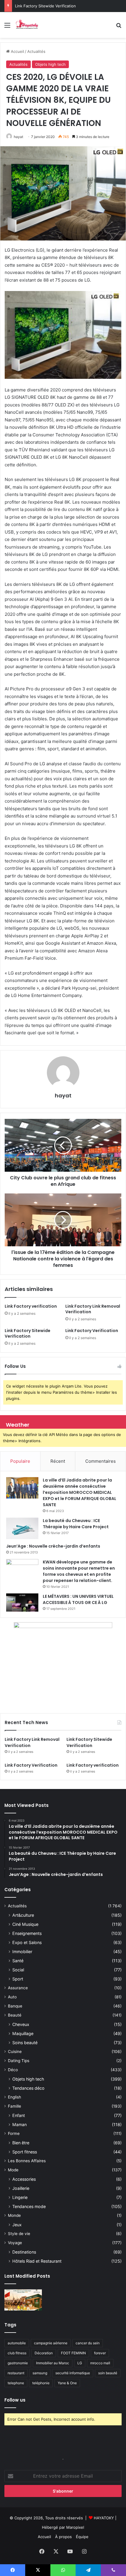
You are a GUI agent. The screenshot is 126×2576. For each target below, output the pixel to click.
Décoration (44, 2353)
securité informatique (73, 2373)
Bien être (21, 2143)
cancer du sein (88, 2343)
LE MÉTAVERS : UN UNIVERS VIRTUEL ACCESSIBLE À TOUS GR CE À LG (78, 1599)
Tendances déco (28, 2088)
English (15, 2097)
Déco (13, 2070)
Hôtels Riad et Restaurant (37, 2261)
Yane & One (67, 2383)
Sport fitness (25, 2152)
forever (100, 2353)
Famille (15, 2106)
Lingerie (20, 2197)
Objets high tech (50, 64)
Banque (15, 2006)
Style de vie (19, 2234)
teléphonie (41, 2383)
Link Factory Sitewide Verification (28, 1333)
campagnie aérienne (51, 2343)
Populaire (20, 1461)
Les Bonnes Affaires (27, 2161)
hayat (18, 137)
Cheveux (21, 2024)
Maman (19, 2124)
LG (80, 2363)
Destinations (24, 2252)
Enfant (19, 2115)
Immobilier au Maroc (53, 2363)
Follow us (15, 2400)
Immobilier (22, 1952)
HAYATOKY (104, 2518)
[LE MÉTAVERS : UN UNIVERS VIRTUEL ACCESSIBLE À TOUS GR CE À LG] (22, 1603)
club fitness (17, 2353)
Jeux (17, 2225)
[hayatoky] (27, 25)
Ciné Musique (25, 1924)
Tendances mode (29, 2206)
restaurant (16, 2373)
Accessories (24, 2179)
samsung (40, 2373)
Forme (14, 2133)
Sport (18, 1979)
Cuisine (15, 2052)
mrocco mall (100, 2363)
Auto (12, 1997)
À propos (63, 2537)
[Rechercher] (119, 27)
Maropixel (75, 2527)
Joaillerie (21, 2188)
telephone (16, 2383)
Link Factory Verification (37, 6)
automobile (17, 2343)
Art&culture (23, 1915)
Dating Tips (19, 2061)
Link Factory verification (31, 1306)
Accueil (17, 51)
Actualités (36, 51)
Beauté (15, 2015)
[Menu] (7, 27)
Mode (13, 2170)
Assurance (18, 1988)
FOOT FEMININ (73, 2353)
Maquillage (23, 2033)
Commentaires (101, 1461)
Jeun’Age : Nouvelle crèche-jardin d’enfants (53, 1546)
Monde (14, 2215)
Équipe (82, 2537)
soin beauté (108, 2373)
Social (18, 1970)
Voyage (15, 2243)
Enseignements (27, 1933)
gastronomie (18, 2363)
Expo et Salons (27, 1942)
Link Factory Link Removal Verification (93, 1309)
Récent (58, 1461)
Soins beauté (25, 2043)
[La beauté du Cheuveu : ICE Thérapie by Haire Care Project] (22, 1529)
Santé (18, 1961)
